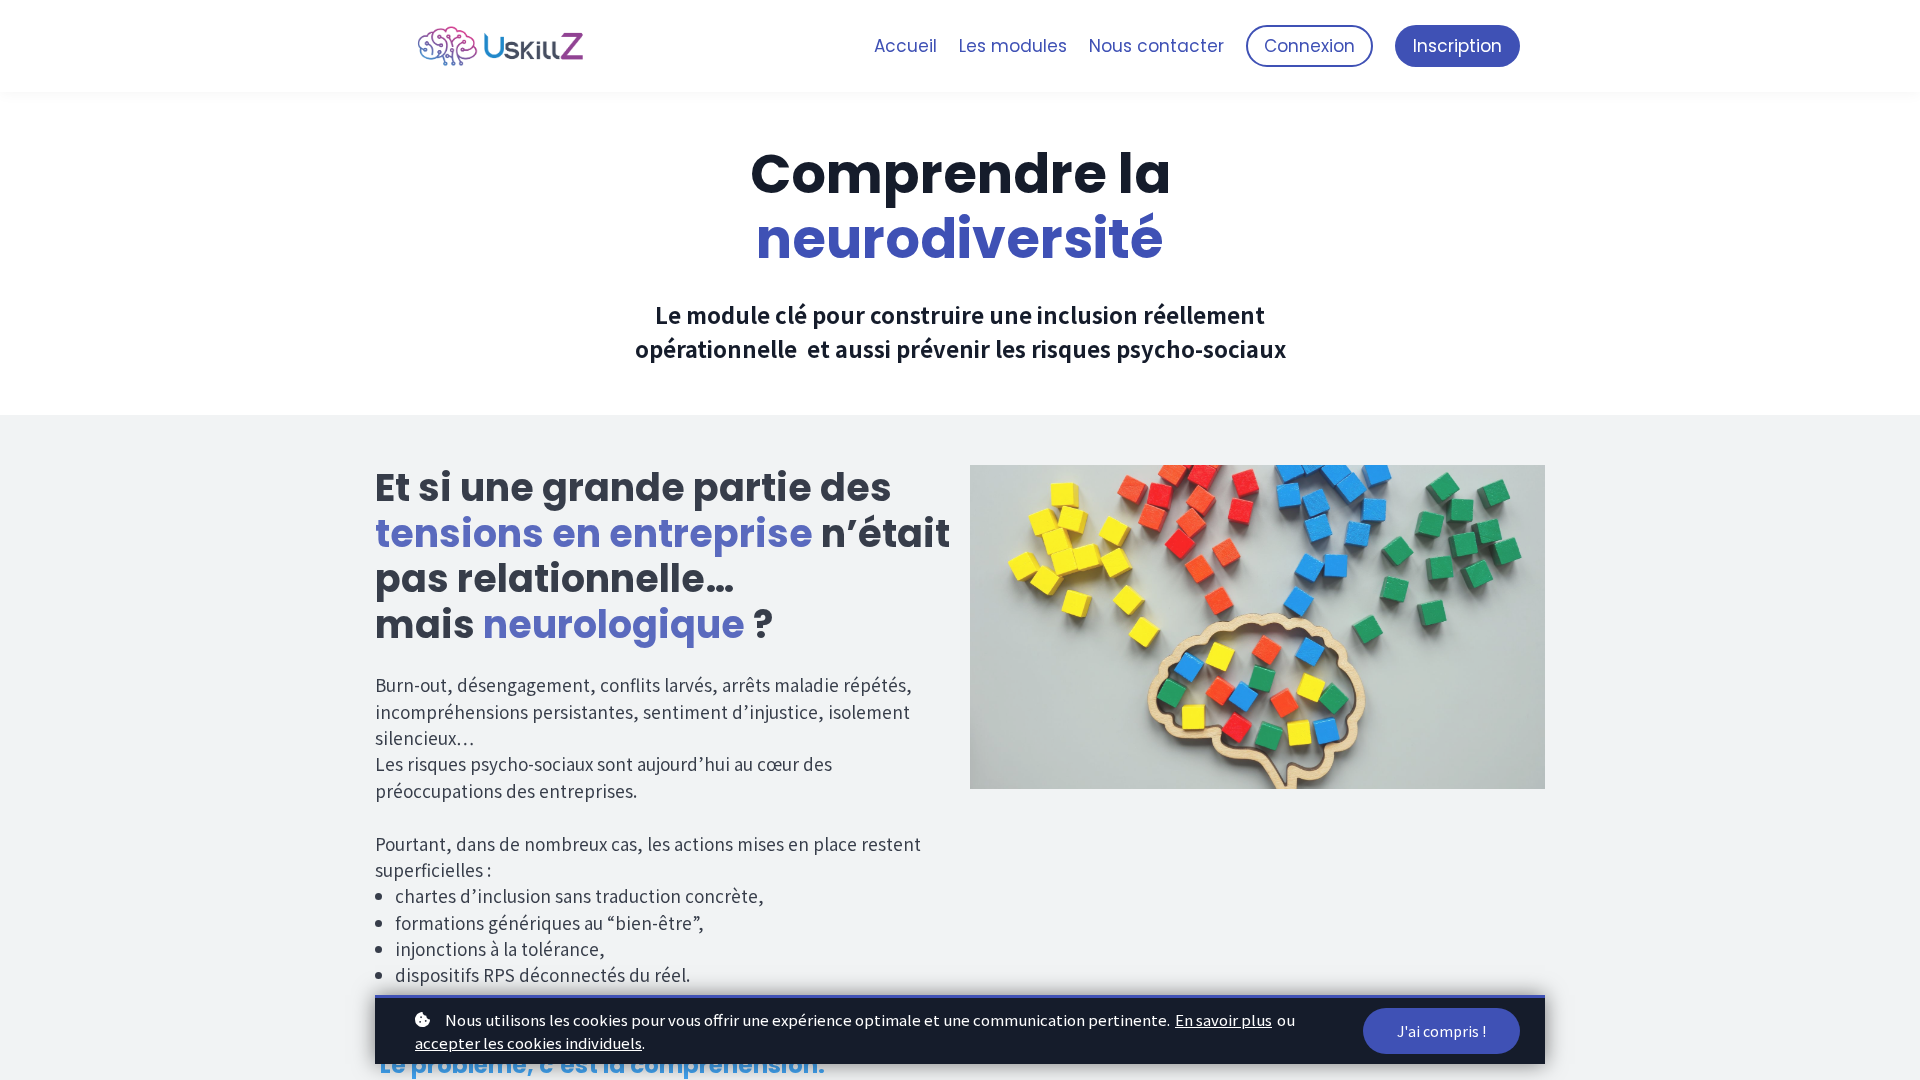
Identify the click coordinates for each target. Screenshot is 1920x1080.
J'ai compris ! (1441, 1031)
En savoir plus (1223, 1019)
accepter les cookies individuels (528, 1042)
